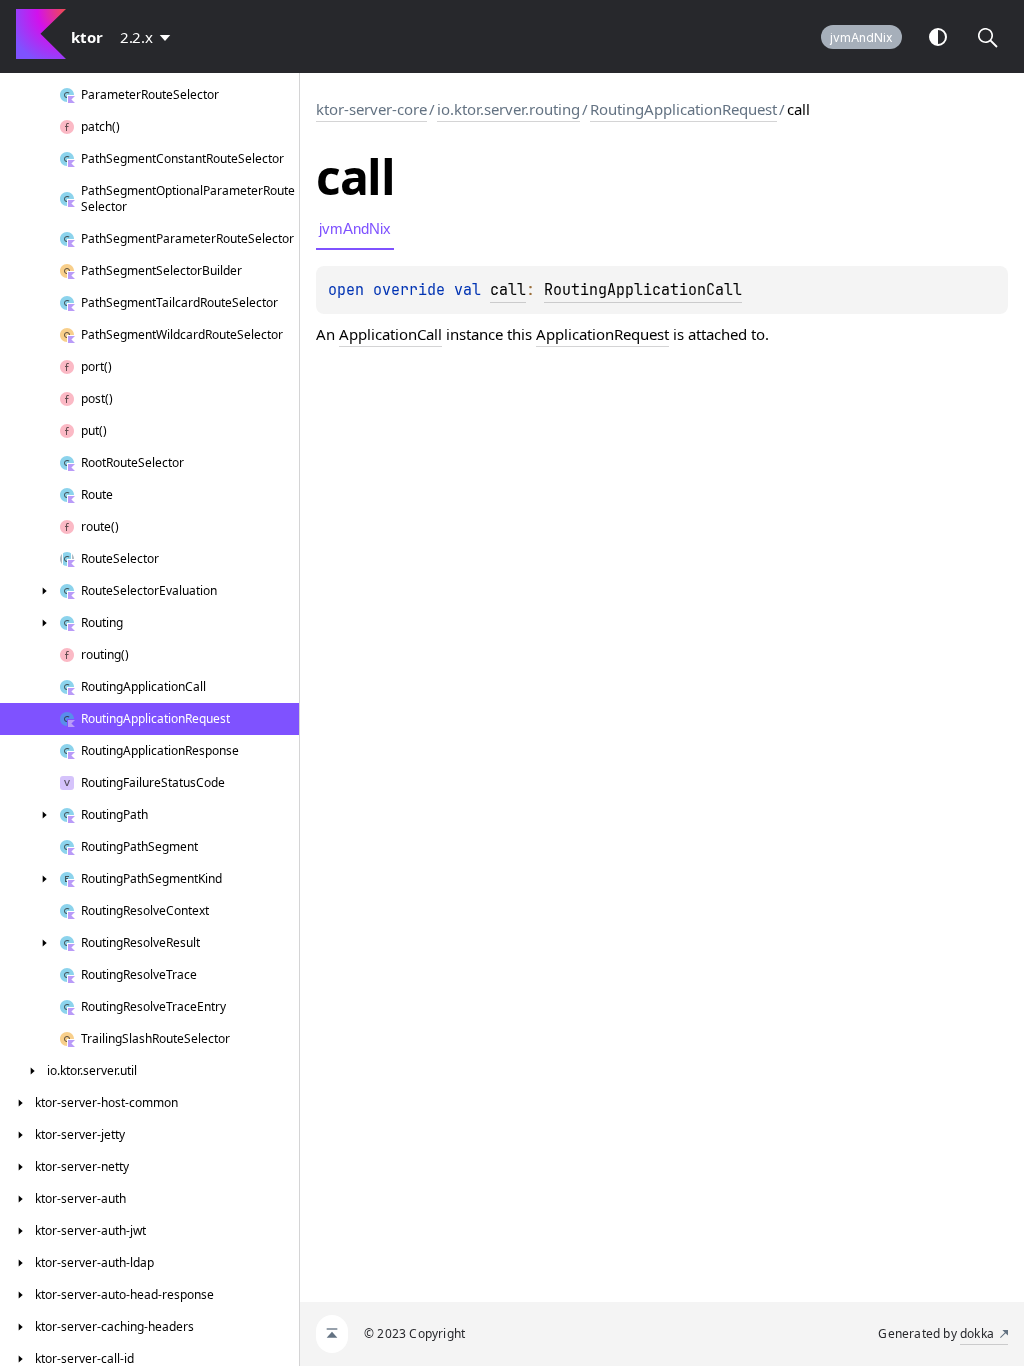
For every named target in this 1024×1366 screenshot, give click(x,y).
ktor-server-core (371, 109)
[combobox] (149, 37)
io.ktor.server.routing (508, 109)
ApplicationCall (390, 334)
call (508, 290)
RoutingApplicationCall (643, 290)
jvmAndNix (861, 37)
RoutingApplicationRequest (683, 109)
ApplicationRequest (602, 334)
